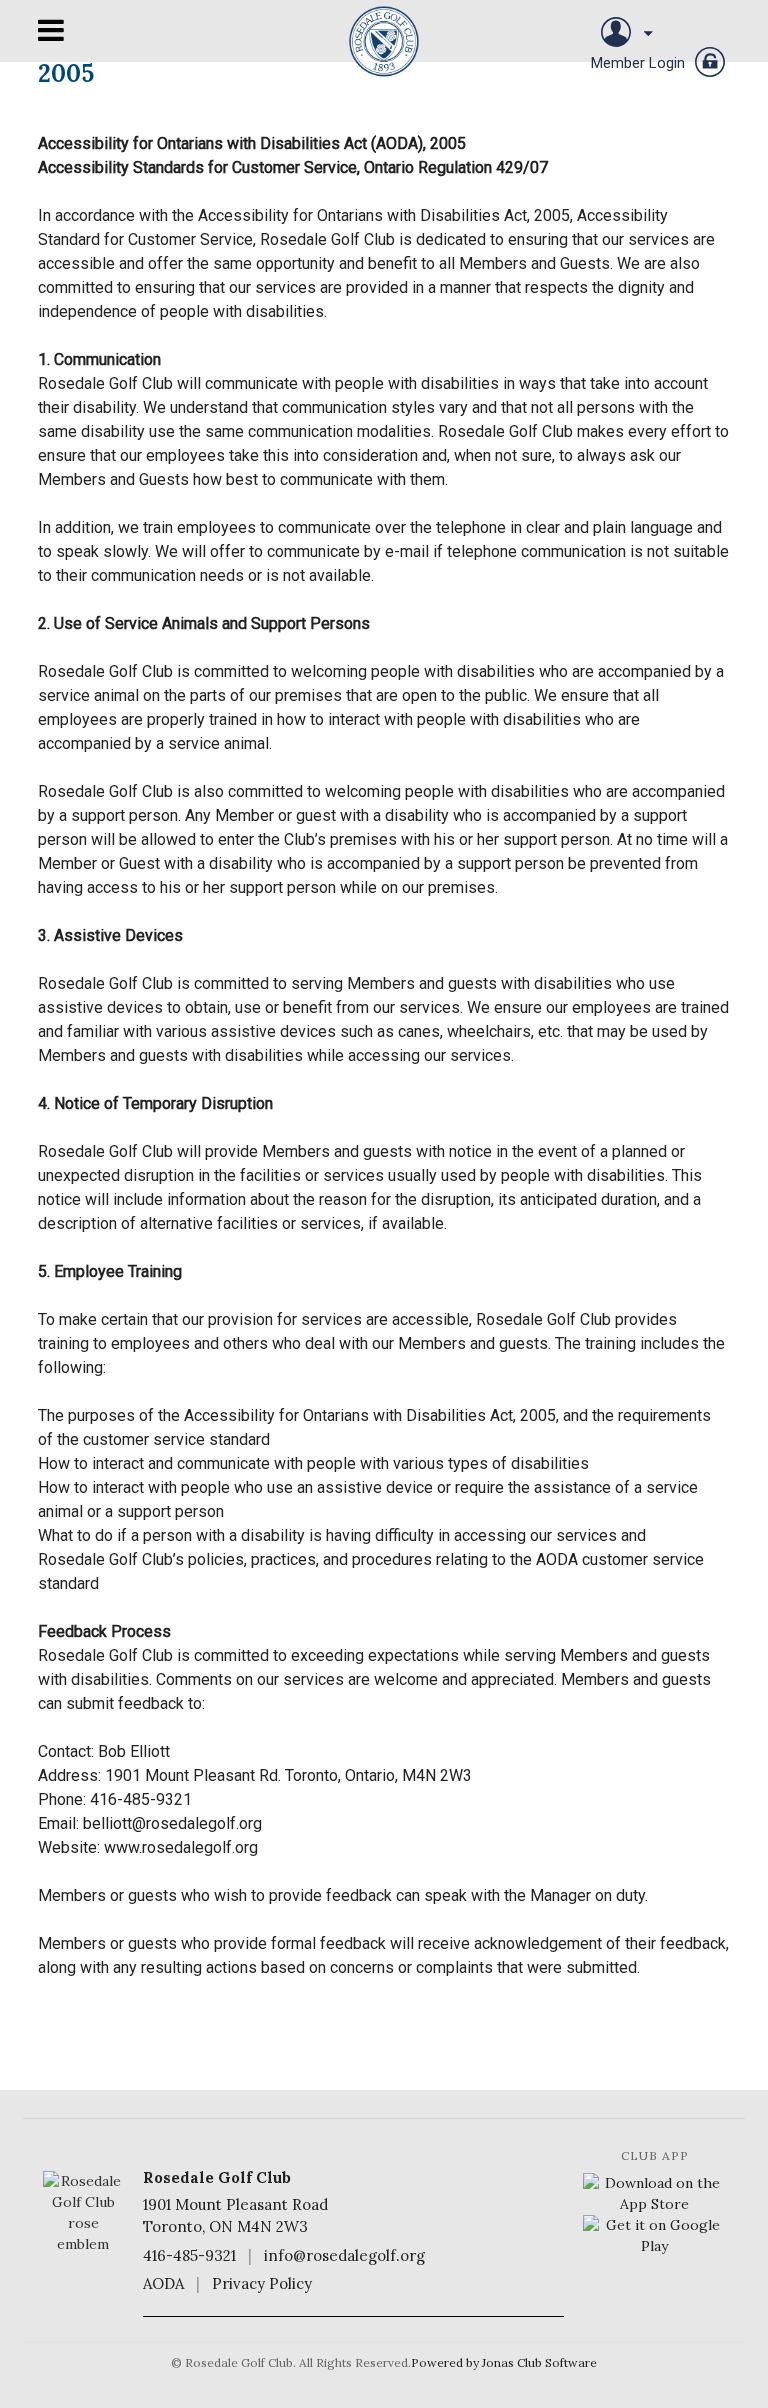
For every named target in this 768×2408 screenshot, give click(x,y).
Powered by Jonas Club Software (504, 2362)
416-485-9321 (189, 2255)
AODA (163, 2283)
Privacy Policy (262, 2283)
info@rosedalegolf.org (344, 2255)
